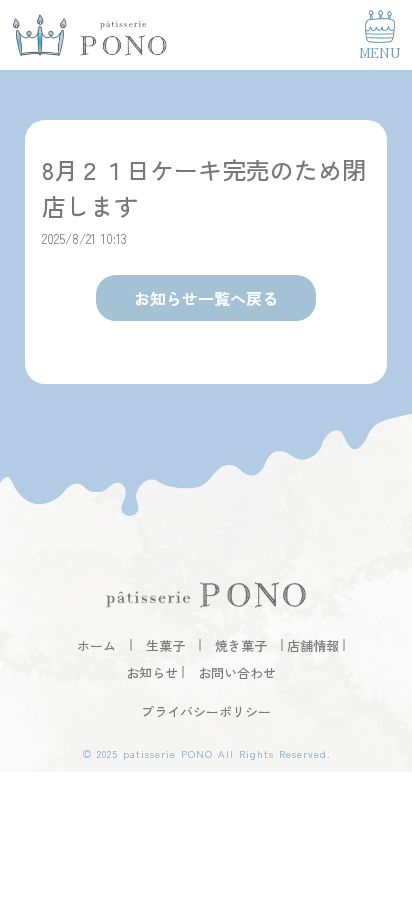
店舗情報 (313, 645)
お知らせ (152, 672)
